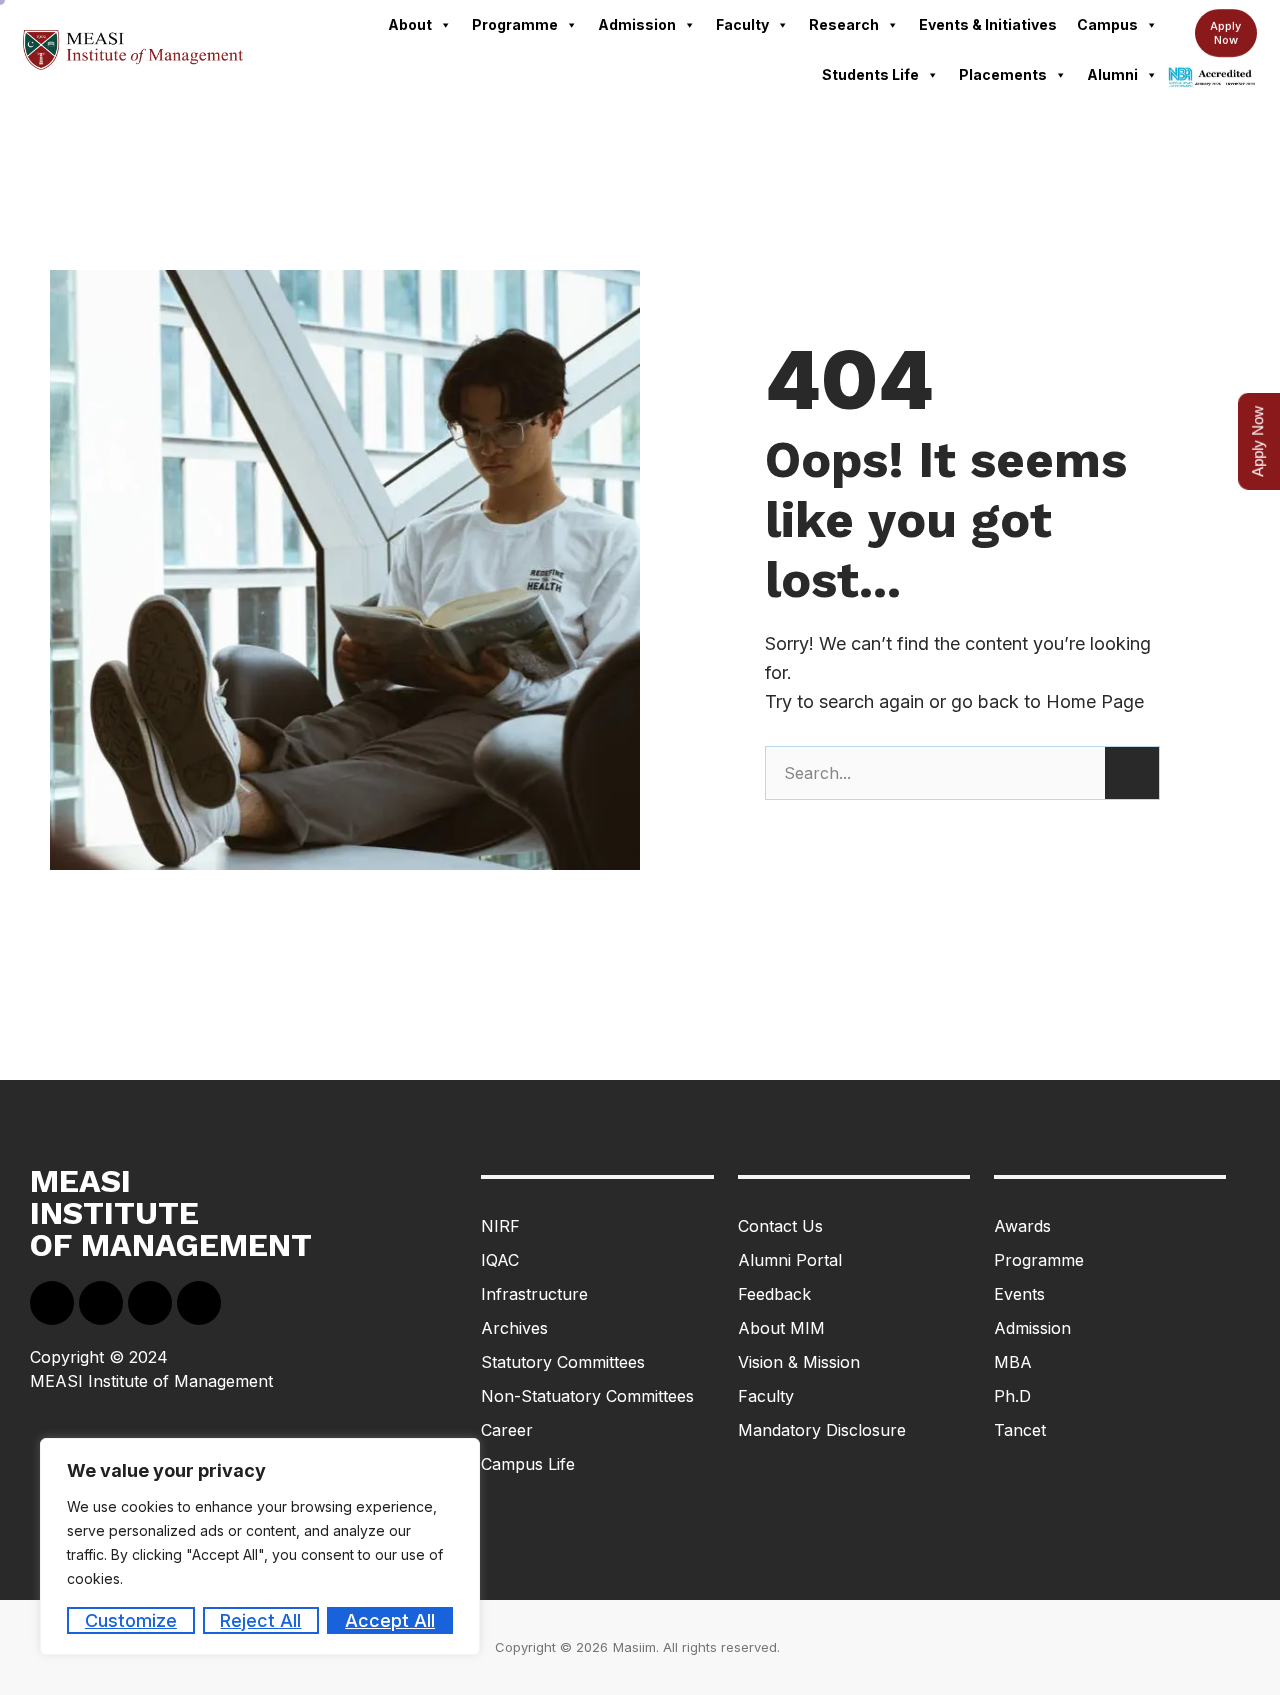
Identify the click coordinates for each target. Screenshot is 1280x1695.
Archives (514, 1328)
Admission (637, 24)
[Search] (1132, 773)
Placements (1003, 74)
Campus (1107, 24)
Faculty (742, 24)
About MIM (781, 1328)
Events (1019, 1294)
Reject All (260, 1620)
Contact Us (780, 1226)
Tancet (1020, 1430)
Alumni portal (790, 1260)
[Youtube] (150, 1303)
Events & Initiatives (988, 24)
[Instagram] (199, 1303)
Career (507, 1430)
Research (844, 24)
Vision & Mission (799, 1362)
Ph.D (1012, 1396)
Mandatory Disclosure (822, 1430)
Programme (515, 24)
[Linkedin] (101, 1303)
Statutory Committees (563, 1362)
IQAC (500, 1260)
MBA (1013, 1362)
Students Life (870, 74)
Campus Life (528, 1464)
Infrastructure (534, 1294)
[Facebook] (52, 1303)
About (410, 24)
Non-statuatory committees (587, 1396)
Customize (131, 1620)
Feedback (774, 1294)
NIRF (500, 1226)
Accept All (390, 1620)
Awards (1022, 1226)
